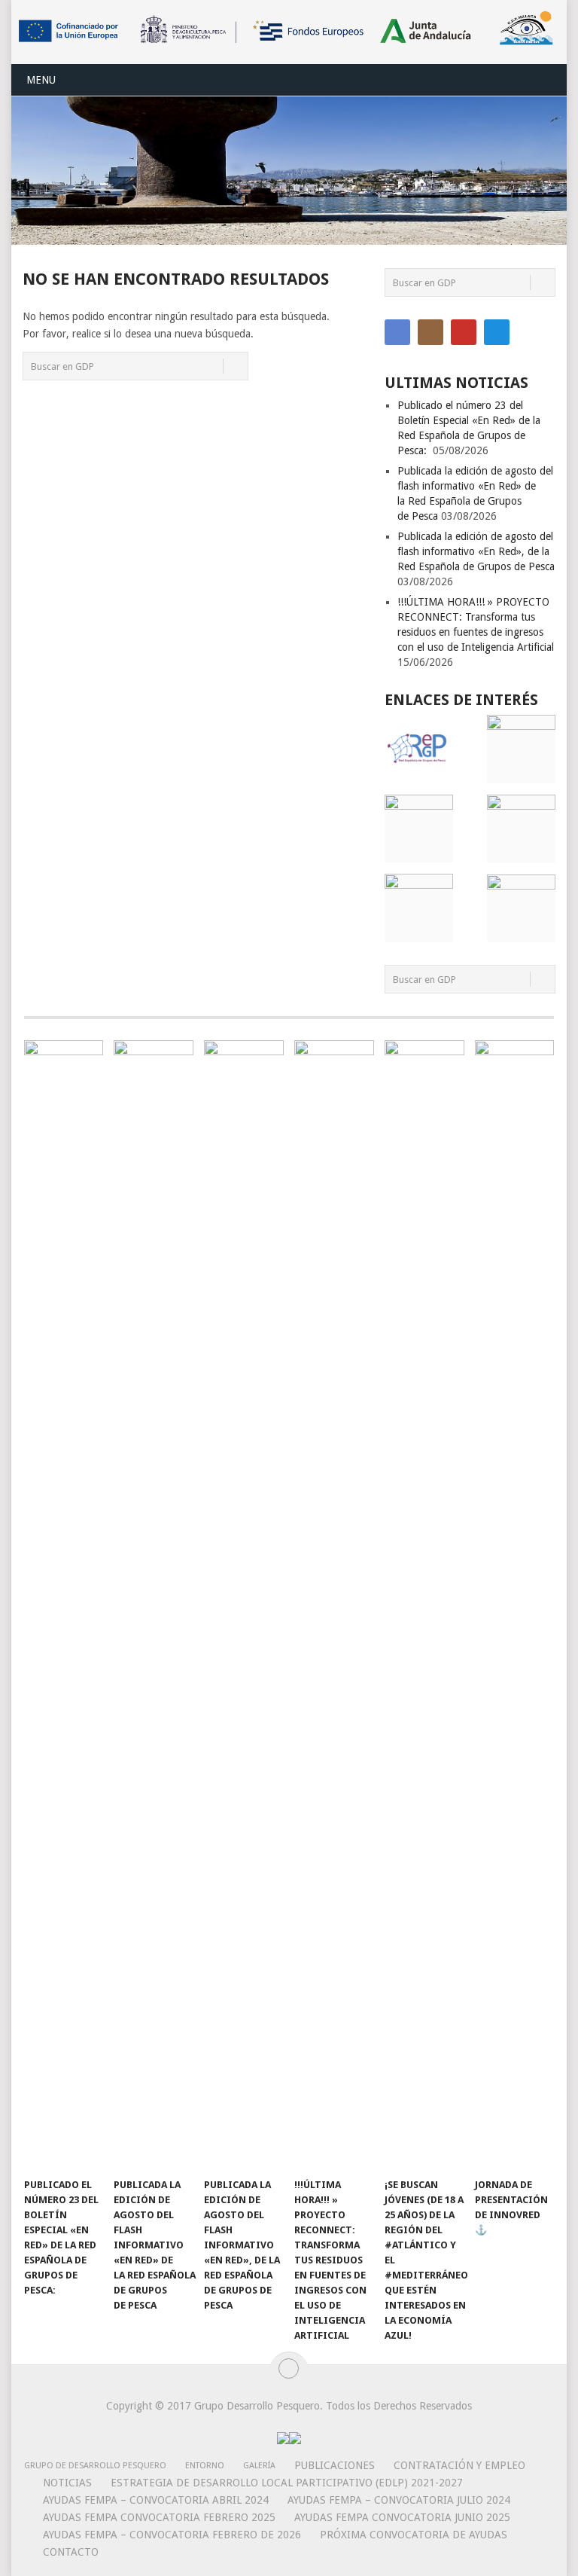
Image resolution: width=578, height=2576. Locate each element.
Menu (41, 80)
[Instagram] (430, 332)
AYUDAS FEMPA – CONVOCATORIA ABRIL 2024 (156, 2500)
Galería (259, 2466)
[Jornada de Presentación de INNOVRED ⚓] (515, 1605)
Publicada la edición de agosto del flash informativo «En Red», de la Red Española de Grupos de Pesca (476, 551)
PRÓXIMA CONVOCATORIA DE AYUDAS (414, 2535)
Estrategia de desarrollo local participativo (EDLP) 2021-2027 (287, 2483)
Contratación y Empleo (459, 2465)
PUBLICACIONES (335, 2465)
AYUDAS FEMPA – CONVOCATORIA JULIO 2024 (399, 2500)
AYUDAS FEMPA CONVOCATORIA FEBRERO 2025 (159, 2517)
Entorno (205, 2466)
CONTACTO (71, 2552)
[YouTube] (464, 332)
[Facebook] (397, 332)
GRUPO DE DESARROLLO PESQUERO (95, 2466)
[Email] (497, 332)
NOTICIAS (67, 2483)
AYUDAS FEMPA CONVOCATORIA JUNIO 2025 (402, 2517)
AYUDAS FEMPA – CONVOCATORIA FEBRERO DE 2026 (172, 2535)
